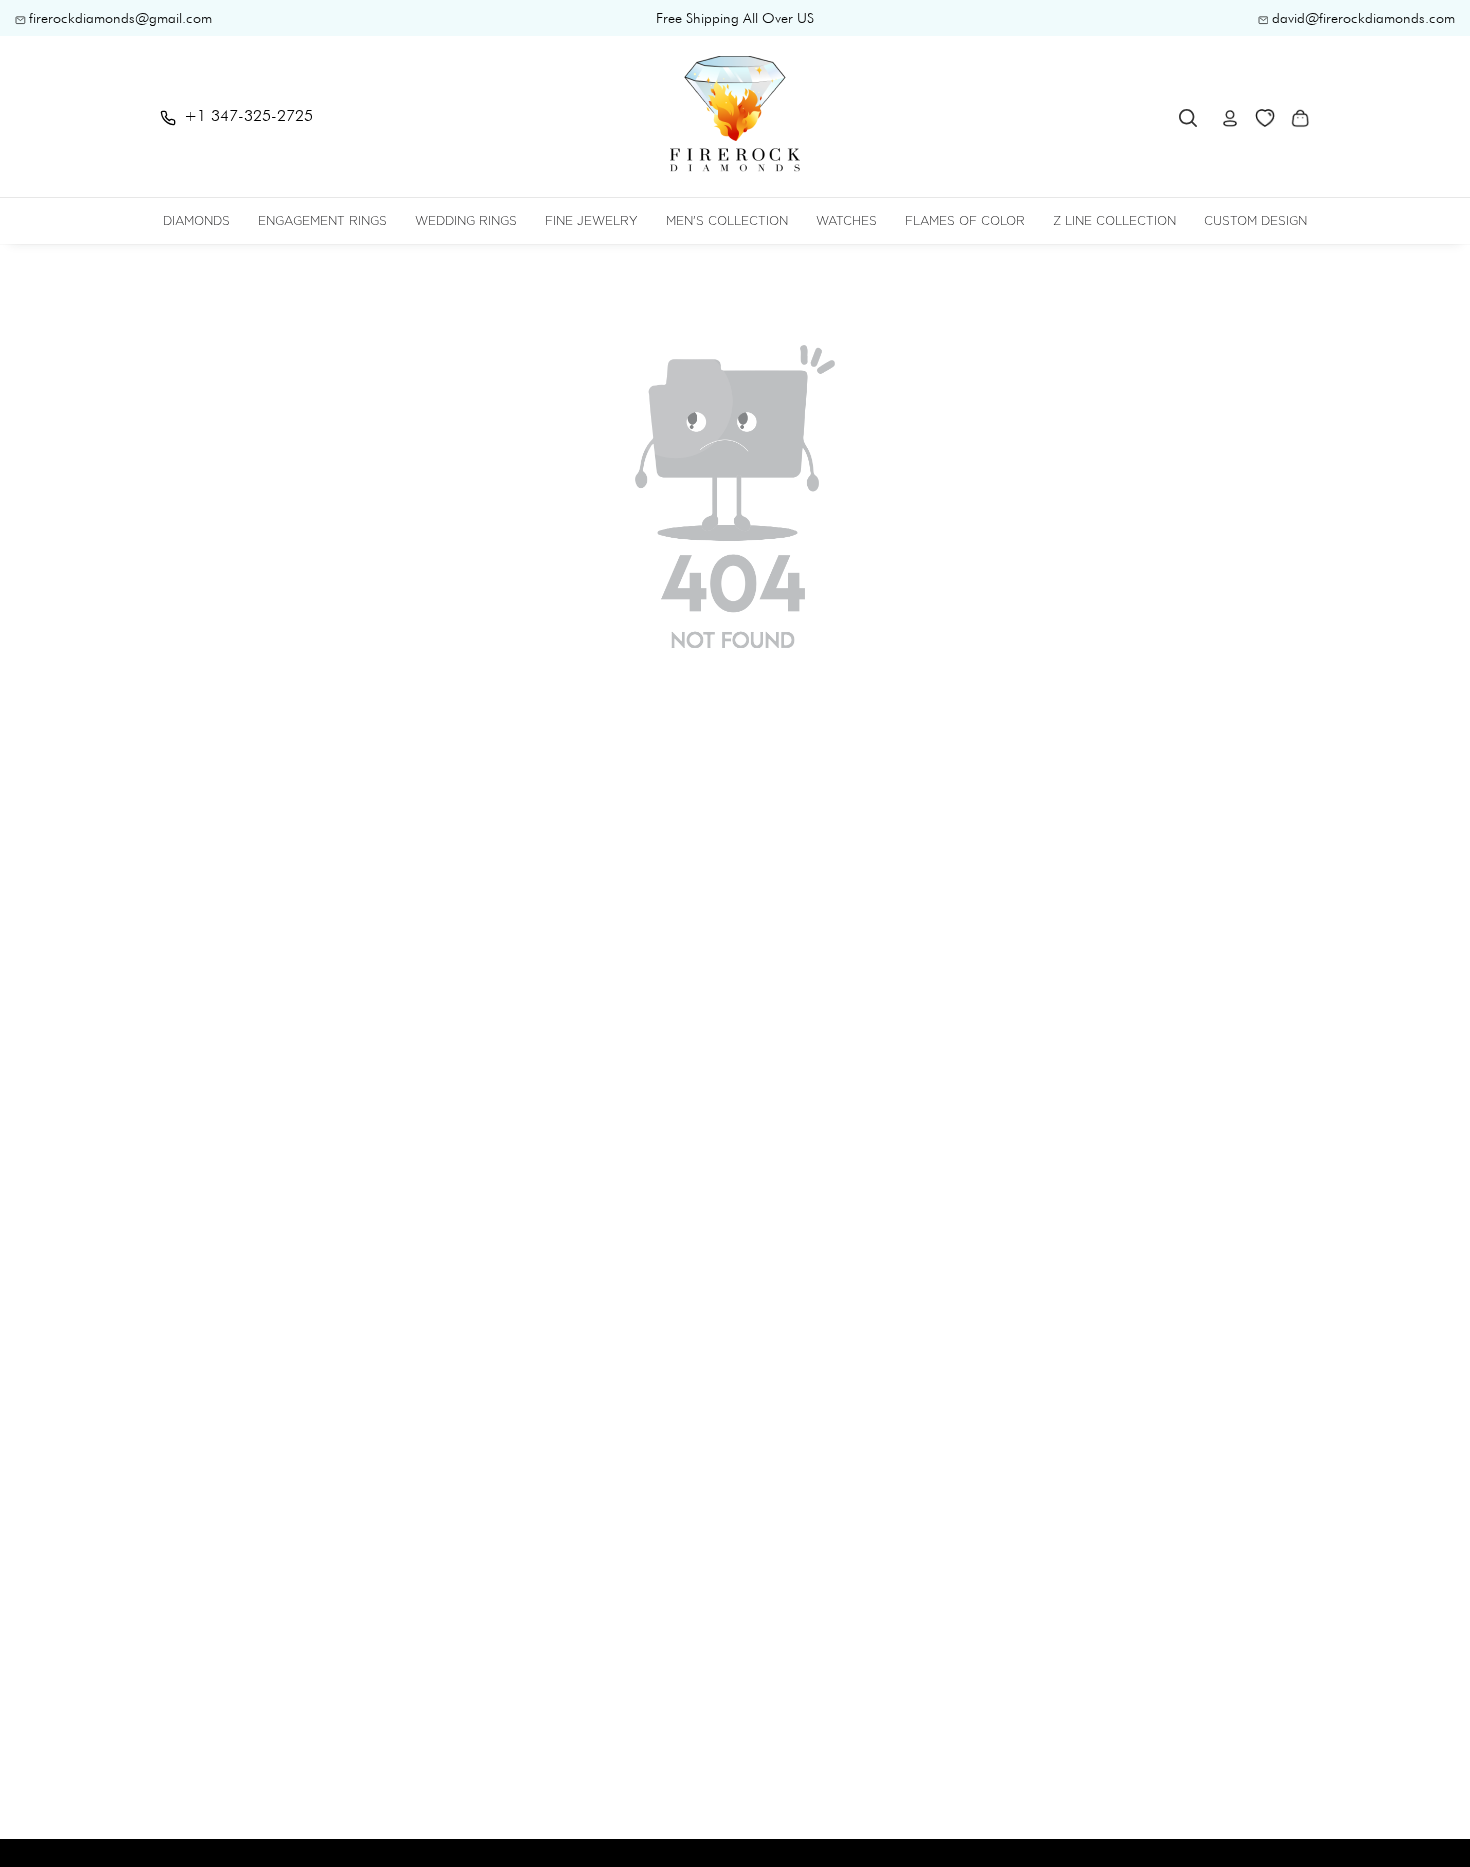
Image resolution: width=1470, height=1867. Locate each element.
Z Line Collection (1114, 220)
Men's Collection (727, 220)
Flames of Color (965, 220)
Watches (846, 220)
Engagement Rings (322, 220)
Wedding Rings (466, 220)
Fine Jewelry (591, 220)
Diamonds (196, 220)
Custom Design (1255, 220)
